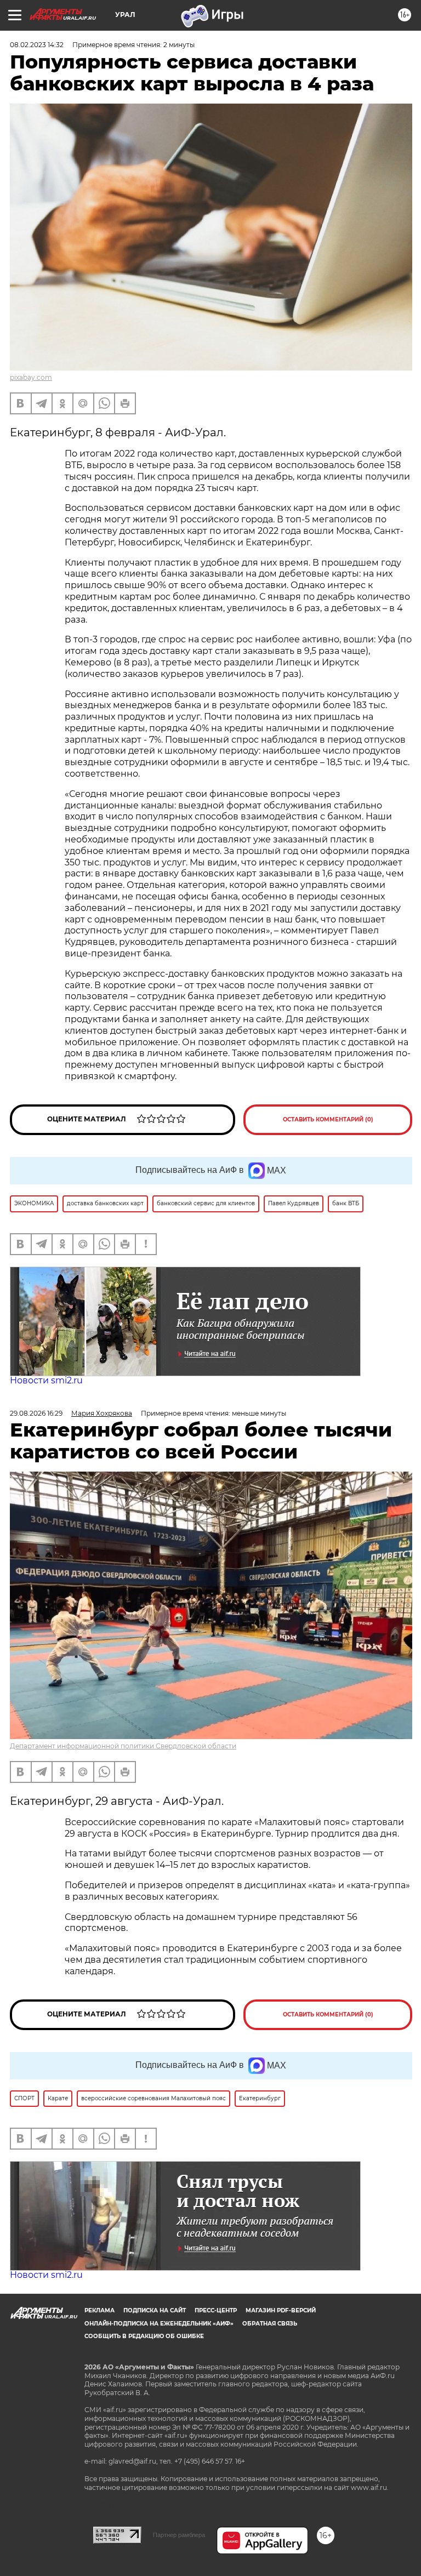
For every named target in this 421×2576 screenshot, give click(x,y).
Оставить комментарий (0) (328, 1119)
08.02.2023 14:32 (37, 45)
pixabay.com (31, 377)
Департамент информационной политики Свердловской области (123, 1746)
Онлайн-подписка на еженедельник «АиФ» (159, 2324)
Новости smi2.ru (46, 1380)
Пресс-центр (216, 2310)
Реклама (99, 2310)
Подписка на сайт (155, 2310)
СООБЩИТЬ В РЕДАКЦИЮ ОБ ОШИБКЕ (144, 2336)
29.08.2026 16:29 (36, 1413)
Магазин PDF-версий (281, 2310)
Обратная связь (270, 2324)
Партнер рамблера (179, 2535)
